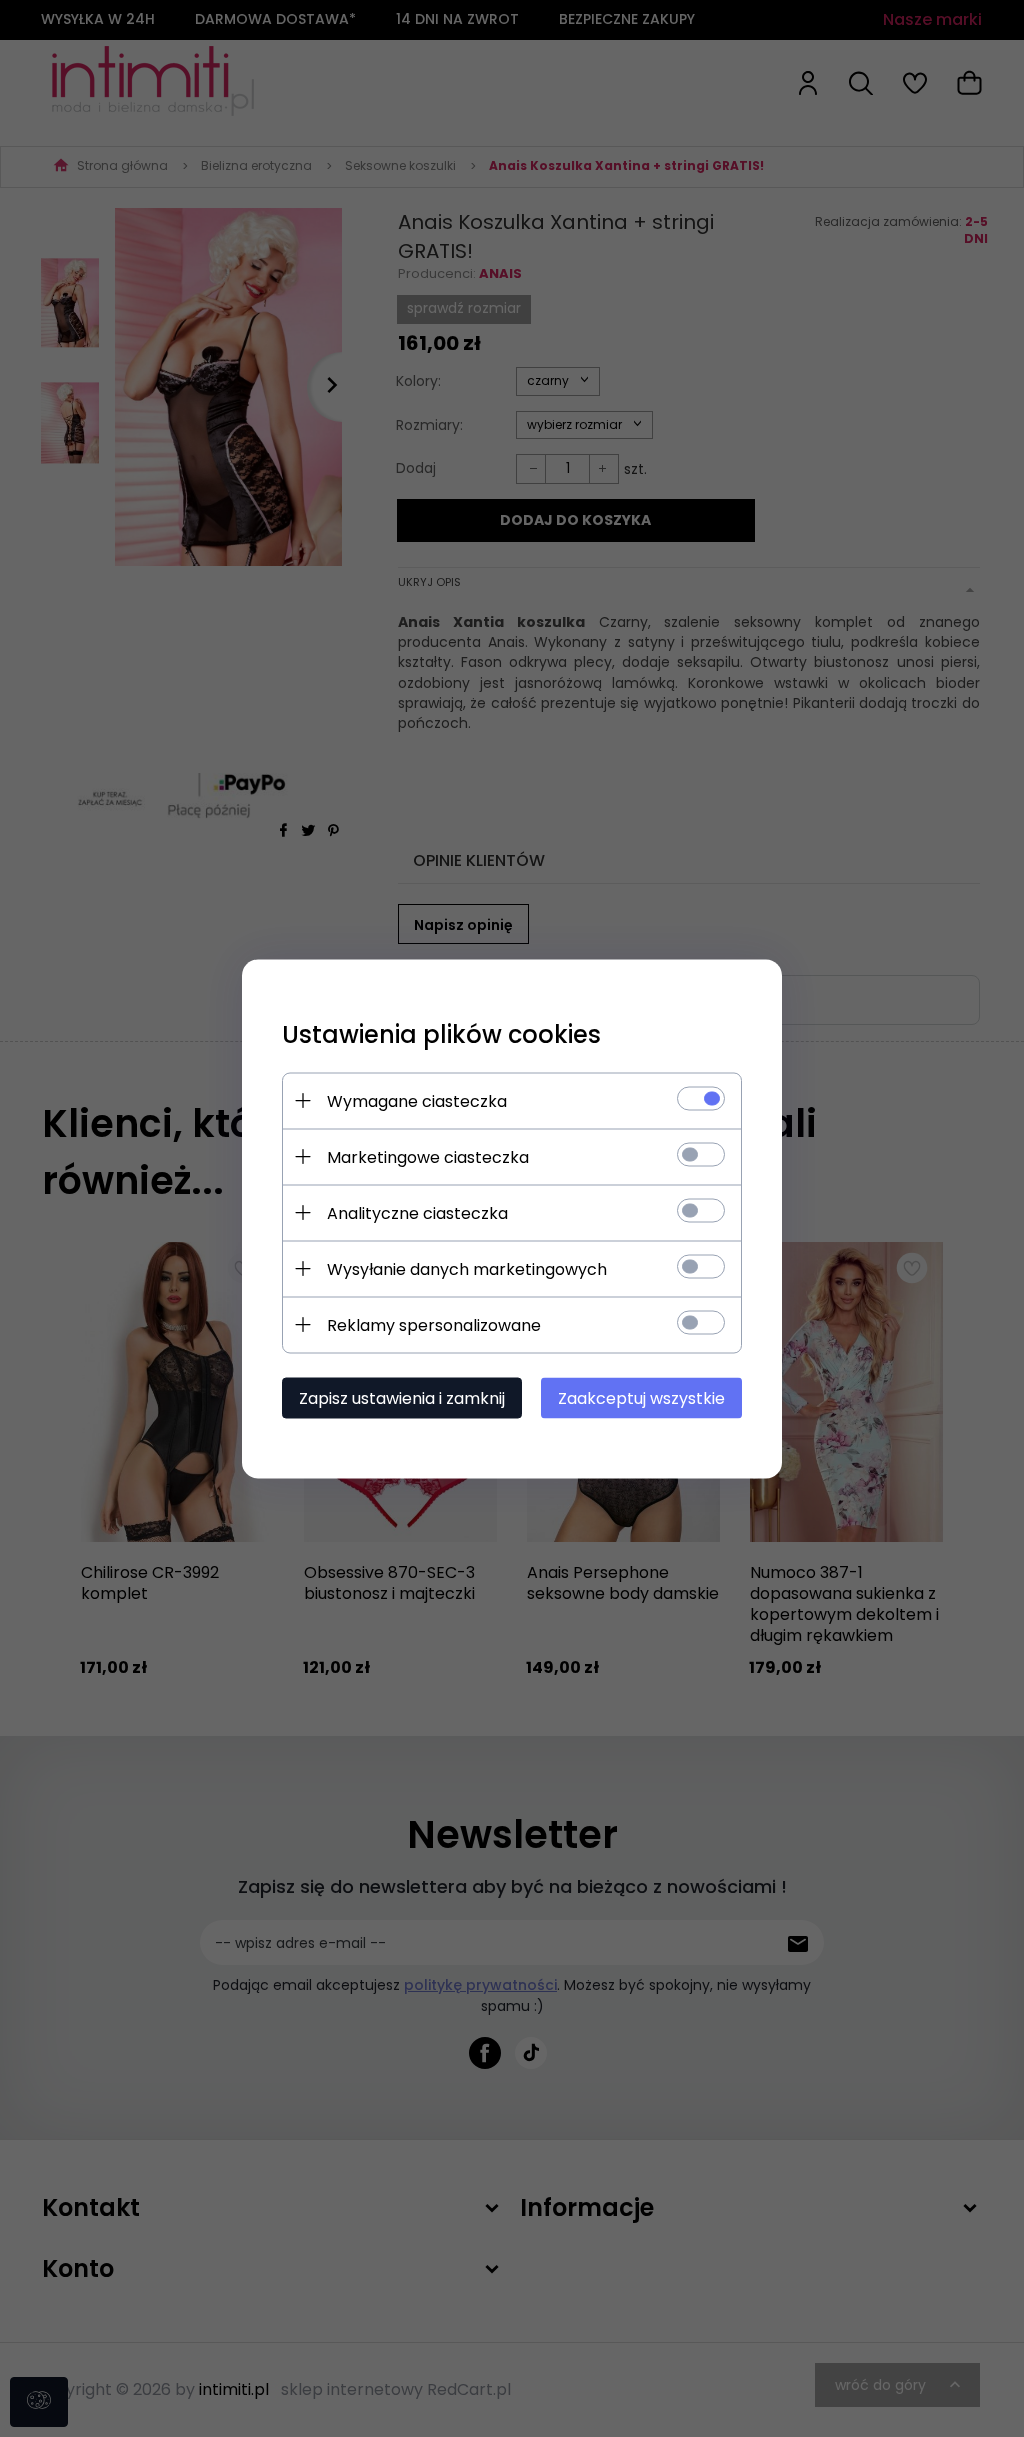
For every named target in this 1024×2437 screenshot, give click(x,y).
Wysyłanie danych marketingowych (467, 1268)
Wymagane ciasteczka (417, 1100)
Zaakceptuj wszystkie (641, 1397)
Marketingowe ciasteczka (428, 1156)
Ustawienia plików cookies (441, 1033)
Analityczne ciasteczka (417, 1212)
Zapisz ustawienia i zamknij (402, 1397)
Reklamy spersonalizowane (434, 1324)
